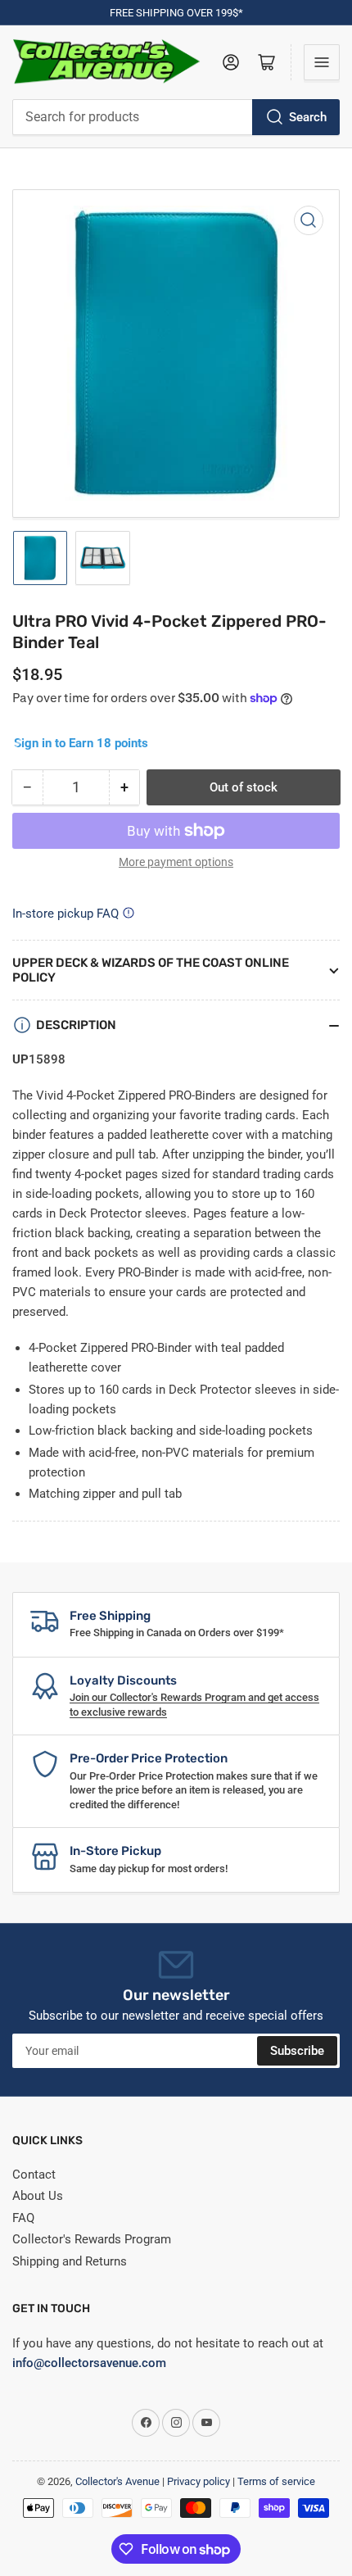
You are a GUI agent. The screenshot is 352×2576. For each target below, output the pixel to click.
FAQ (23, 2218)
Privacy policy (199, 2481)
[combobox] (176, 117)
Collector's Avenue (117, 2481)
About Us (38, 2196)
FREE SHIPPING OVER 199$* (176, 13)
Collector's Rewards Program (92, 2239)
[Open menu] (322, 62)
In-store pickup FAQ (65, 914)
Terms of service (276, 2481)
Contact (34, 2175)
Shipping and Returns (70, 2261)
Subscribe (297, 2051)
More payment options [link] (176, 862)
